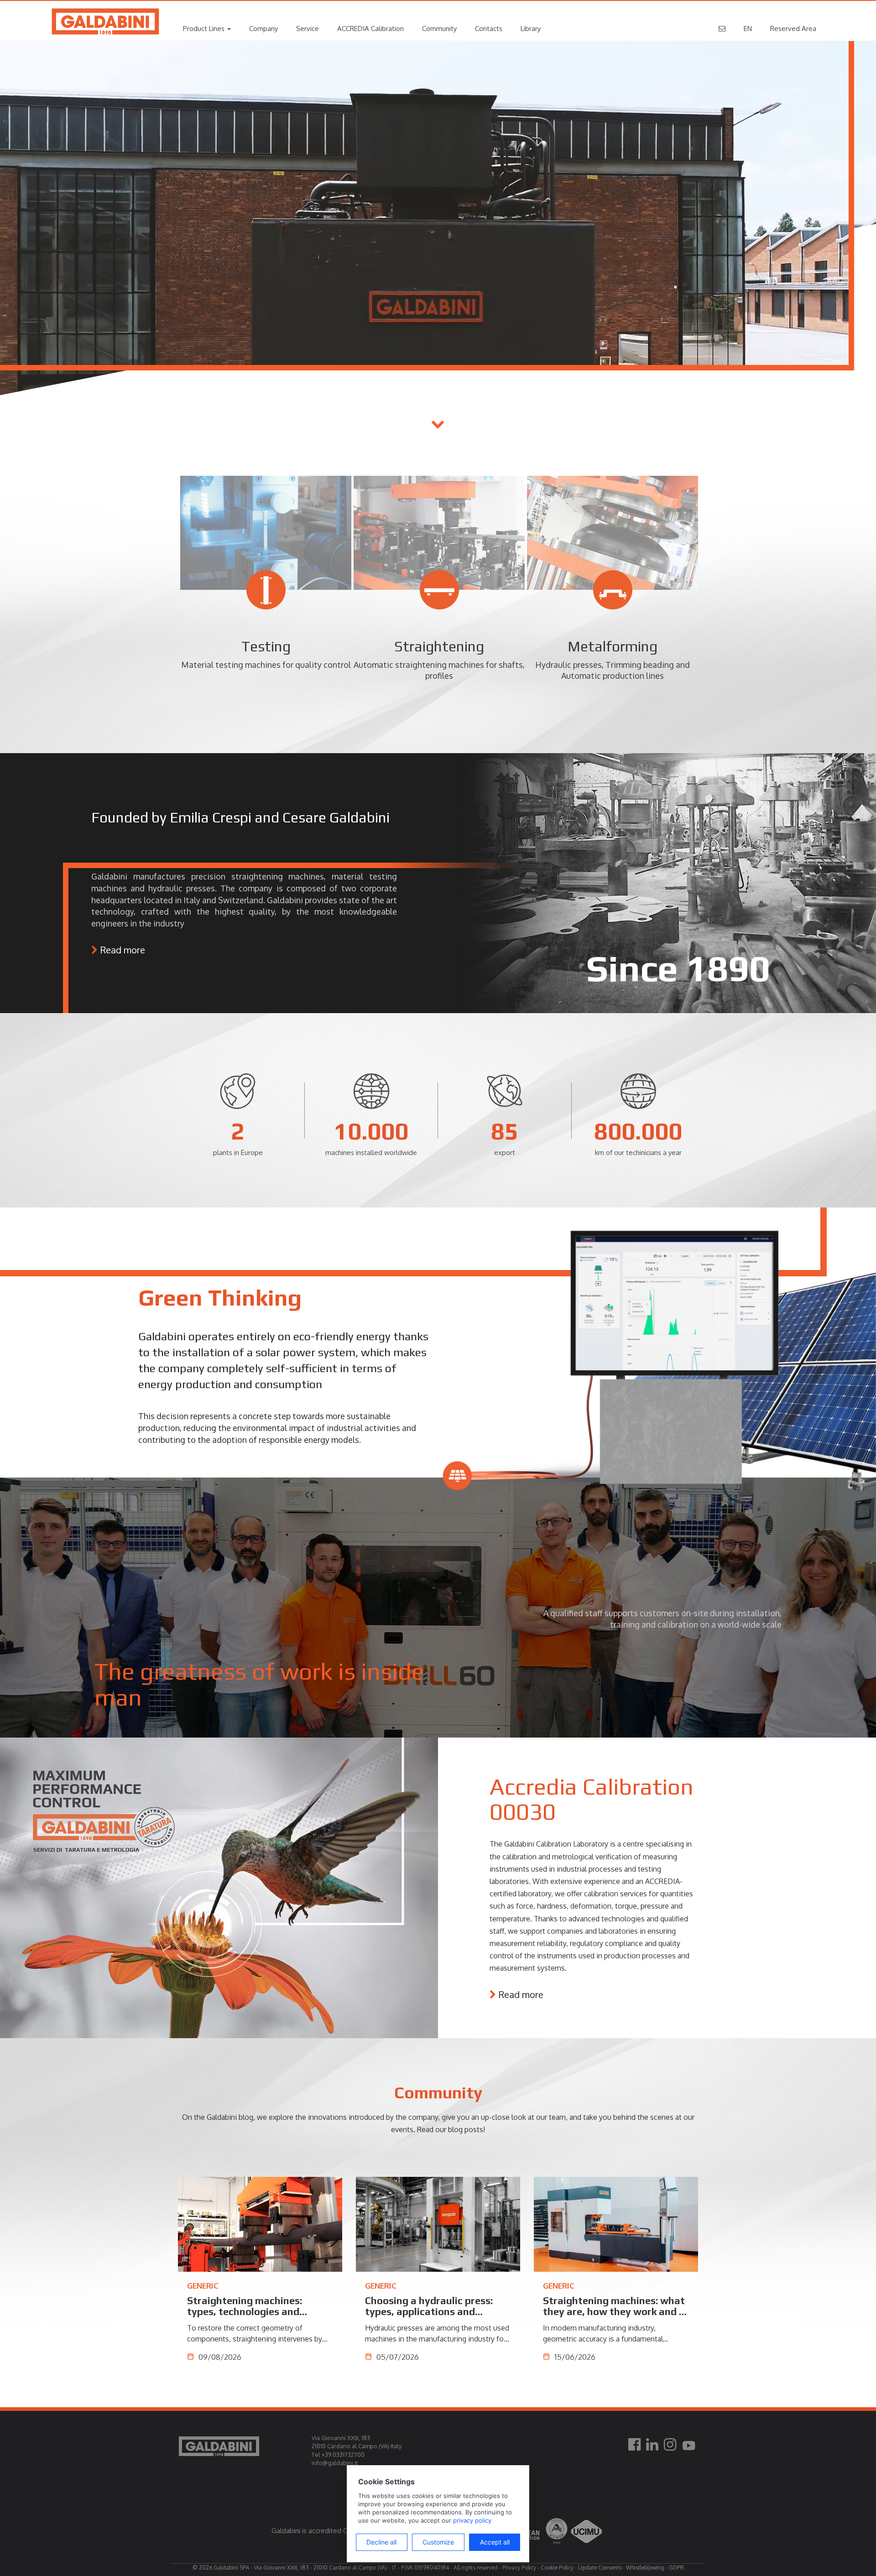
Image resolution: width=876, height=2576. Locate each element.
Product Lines (205, 29)
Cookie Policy (557, 2568)
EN (748, 29)
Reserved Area (793, 29)
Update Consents (600, 2568)
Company (263, 29)
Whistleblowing (645, 2568)
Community (439, 29)
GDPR (676, 2568)
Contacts (489, 29)
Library (531, 29)
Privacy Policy (519, 2568)
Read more (123, 950)
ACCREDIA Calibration (370, 29)
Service (308, 29)
